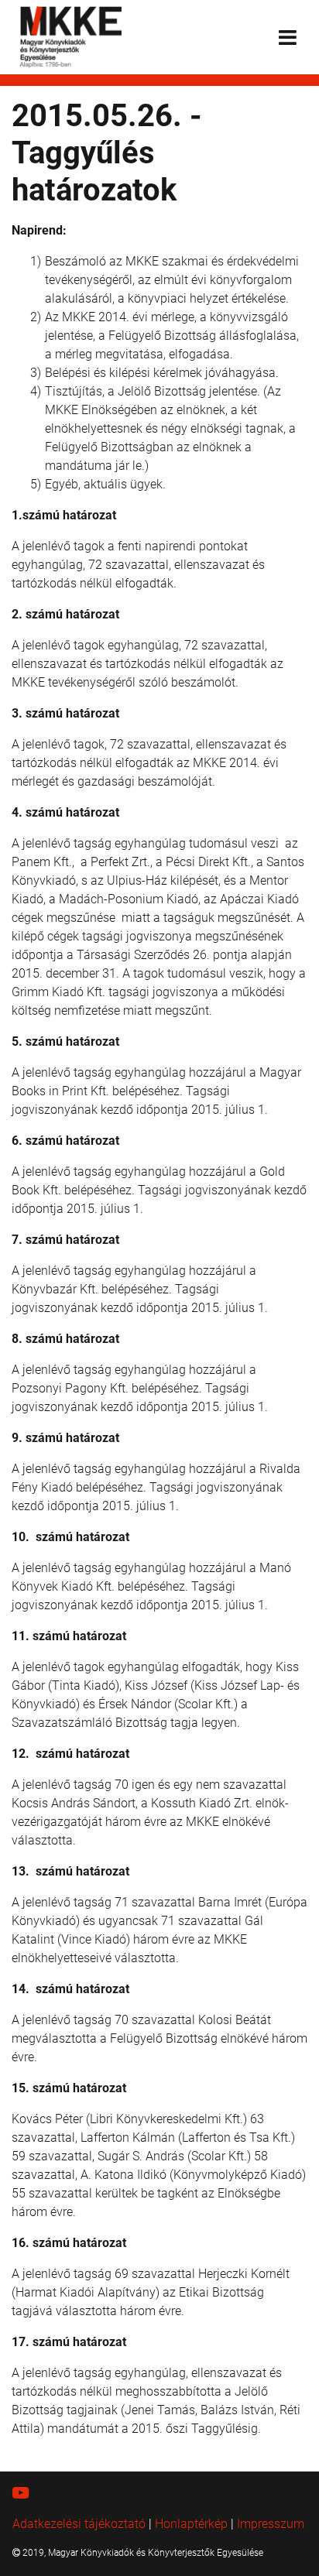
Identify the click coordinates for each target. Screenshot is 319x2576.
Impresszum (271, 2524)
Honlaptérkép (191, 2524)
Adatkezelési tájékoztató (79, 2524)
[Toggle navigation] (288, 38)
